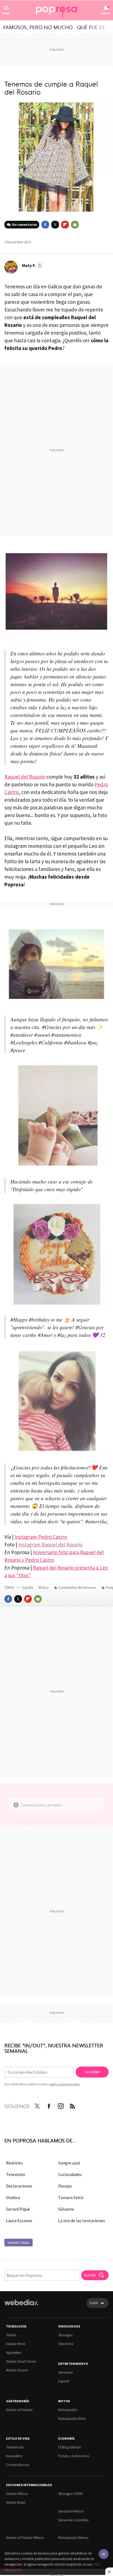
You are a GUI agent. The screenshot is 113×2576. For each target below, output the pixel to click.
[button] (32, 265)
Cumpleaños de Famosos (77, 1588)
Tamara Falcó (71, 2197)
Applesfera (14, 2353)
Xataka (11, 2335)
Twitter (55, 225)
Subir (94, 2303)
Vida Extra (66, 2344)
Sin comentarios (24, 224)
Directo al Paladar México (25, 2538)
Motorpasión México (73, 2538)
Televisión (16, 2174)
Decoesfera (14, 2456)
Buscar (90, 2275)
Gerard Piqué (18, 2209)
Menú (6, 13)
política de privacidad (64, 2084)
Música (44, 1588)
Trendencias (15, 2447)
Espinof (64, 2381)
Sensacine (65, 2372)
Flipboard (65, 225)
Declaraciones (19, 2186)
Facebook (45, 225)
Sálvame (66, 2209)
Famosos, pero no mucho (38, 27)
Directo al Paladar (19, 2410)
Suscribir (92, 2072)
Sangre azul (69, 2163)
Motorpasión (68, 2410)
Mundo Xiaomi (17, 2370)
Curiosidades (70, 2174)
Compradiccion (18, 2465)
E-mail (75, 225)
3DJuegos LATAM (70, 2494)
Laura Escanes (19, 2221)
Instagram (61, 2105)
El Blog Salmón (70, 2447)
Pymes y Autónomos (74, 2456)
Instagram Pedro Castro (41, 1537)
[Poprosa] (56, 10)
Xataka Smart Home (21, 2361)
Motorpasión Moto (72, 2419)
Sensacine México (71, 2511)
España (28, 1588)
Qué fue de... (93, 27)
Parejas (65, 2186)
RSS (72, 2105)
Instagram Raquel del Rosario (50, 1545)
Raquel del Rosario (25, 777)
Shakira (13, 2197)
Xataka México (17, 2494)
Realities (14, 2163)
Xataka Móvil (16, 2344)
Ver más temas (19, 2243)
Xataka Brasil (16, 2502)
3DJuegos (65, 2335)
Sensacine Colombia (73, 2520)
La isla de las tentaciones (82, 2221)
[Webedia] (21, 2306)
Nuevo (106, 13)
